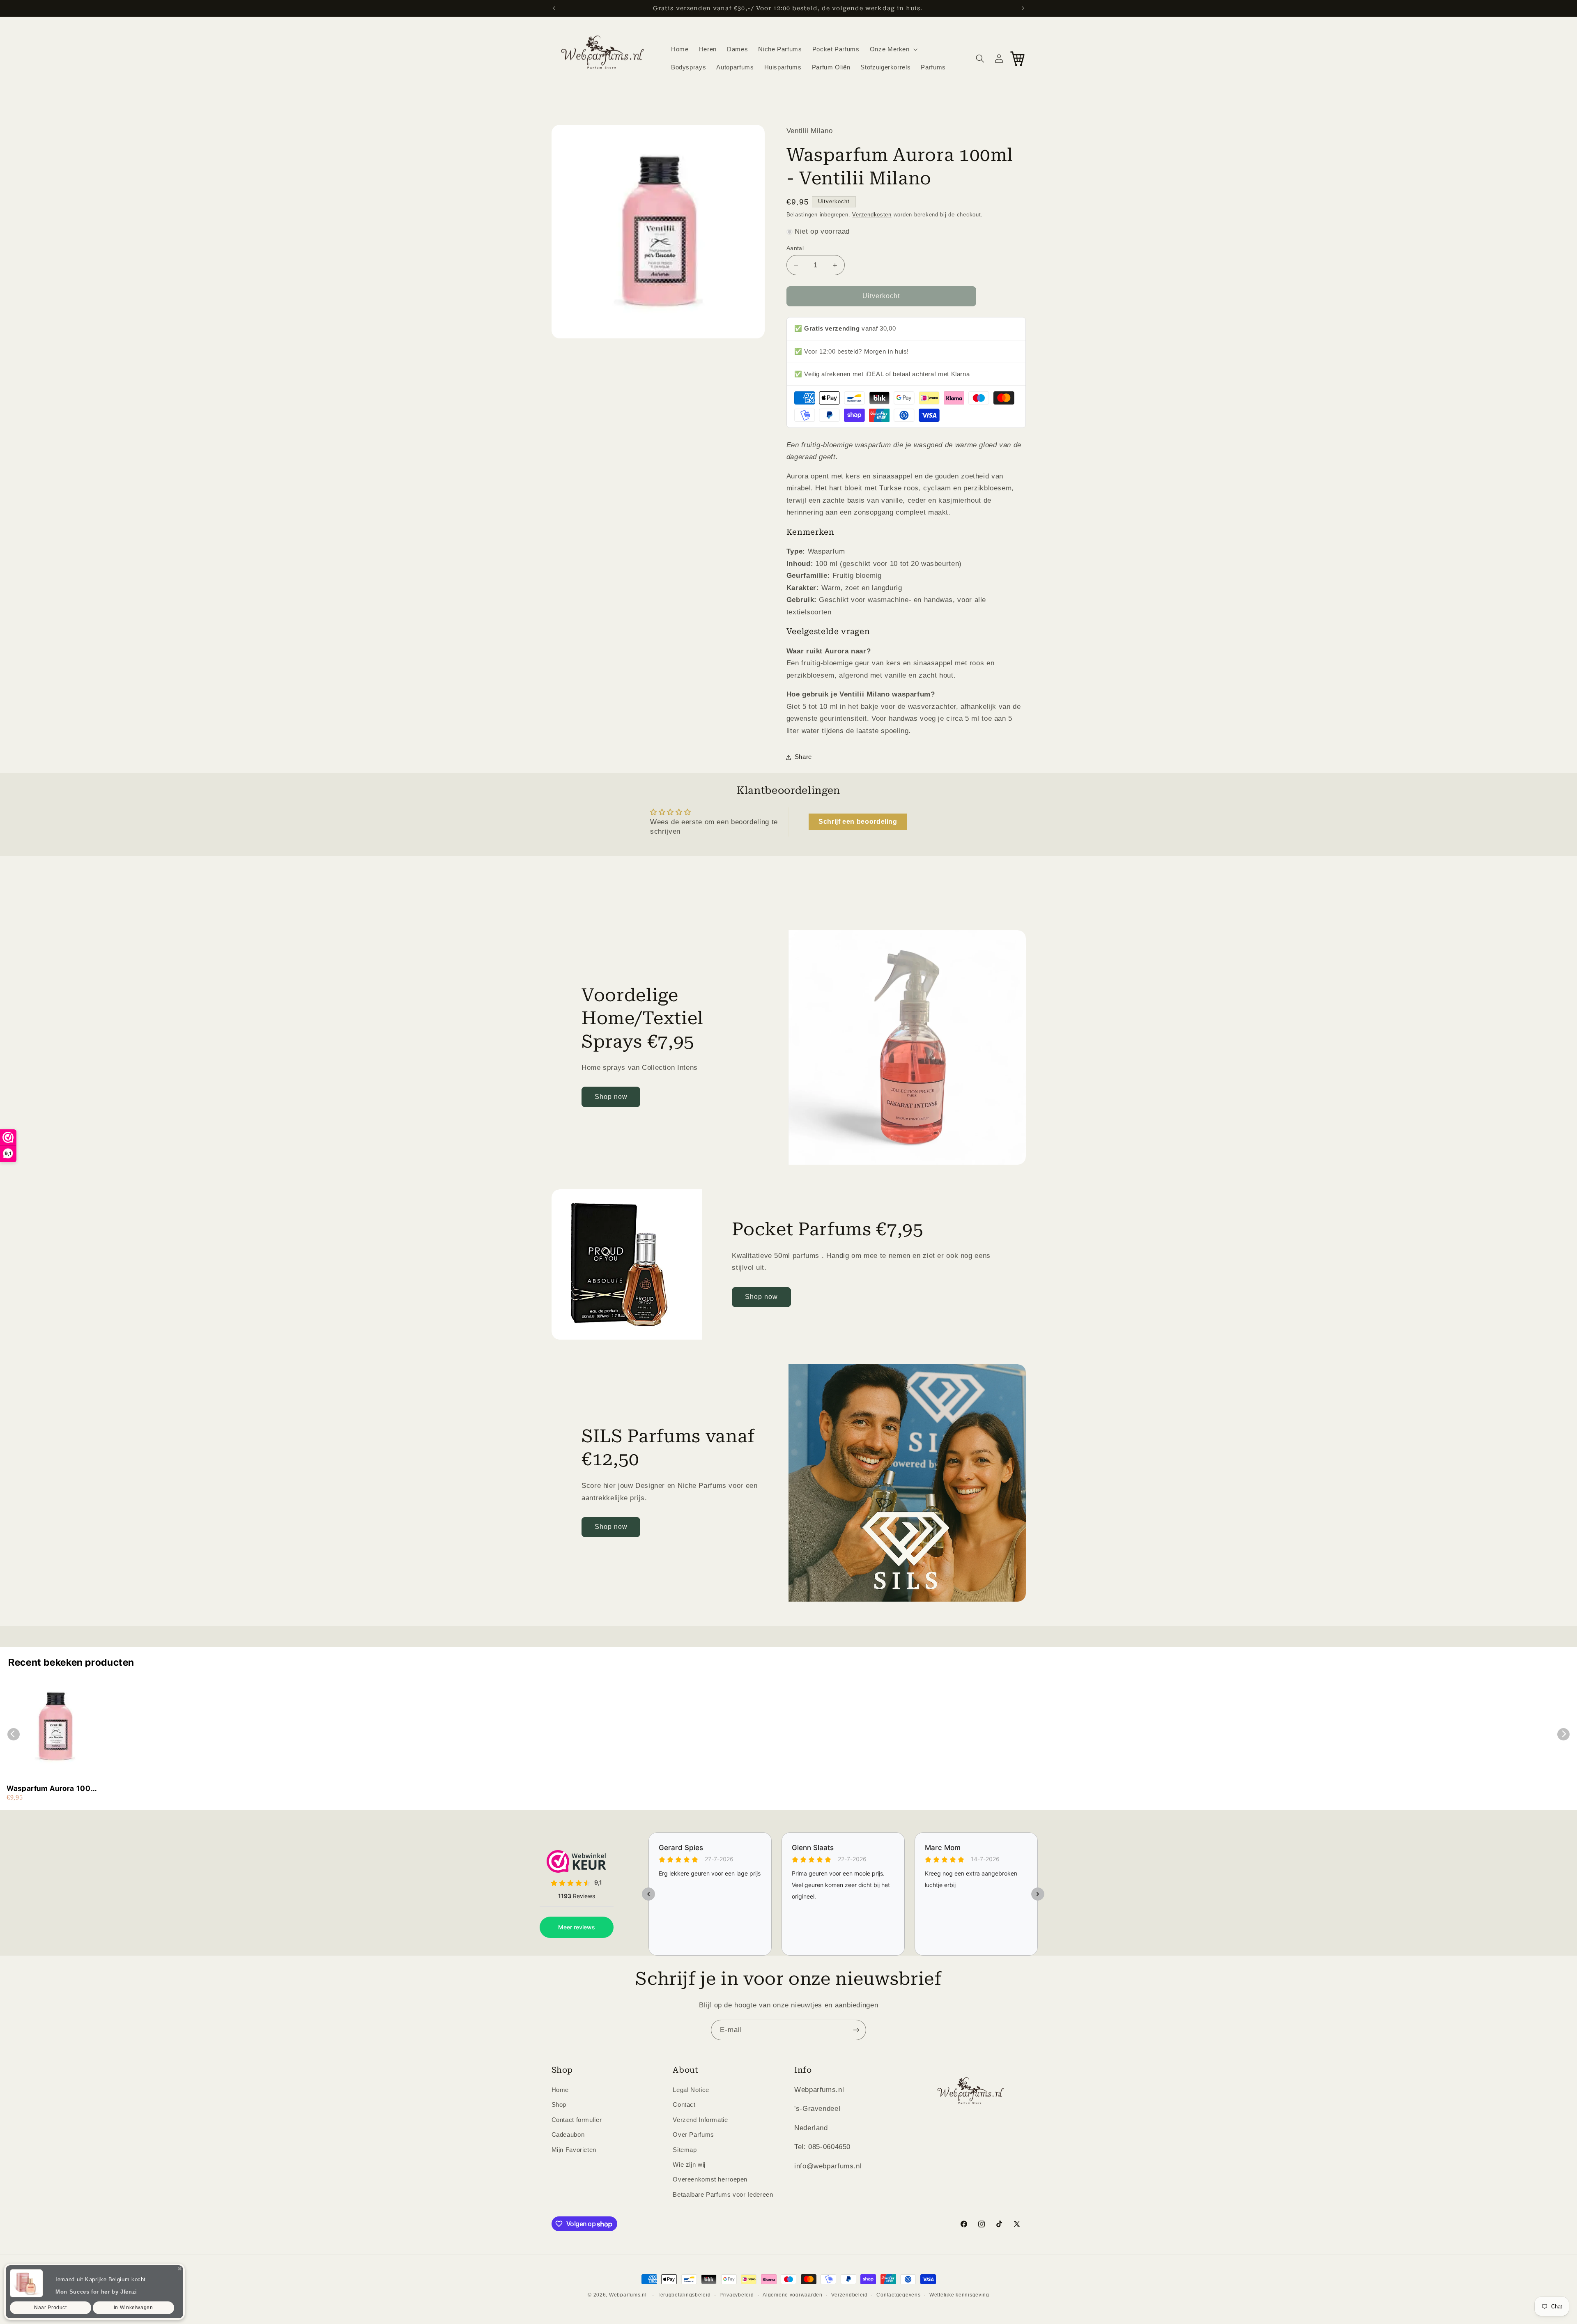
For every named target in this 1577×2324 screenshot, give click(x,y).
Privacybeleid (737, 2295)
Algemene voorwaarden (793, 2295)
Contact (684, 2105)
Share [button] (803, 757)
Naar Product (51, 2308)
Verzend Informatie (700, 2120)
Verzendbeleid (849, 2295)
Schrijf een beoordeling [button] (858, 822)
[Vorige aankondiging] (554, 8)
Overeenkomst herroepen (710, 2179)
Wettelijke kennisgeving (959, 2295)
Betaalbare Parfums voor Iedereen (723, 2195)
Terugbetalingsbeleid (684, 2295)
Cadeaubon (568, 2135)
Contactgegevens (898, 2295)
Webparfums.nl (628, 2295)
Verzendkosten (872, 215)
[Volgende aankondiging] (1023, 8)
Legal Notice (691, 2090)
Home (560, 2090)
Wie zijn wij (689, 2165)
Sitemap (685, 2150)
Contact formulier (577, 2120)
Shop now (611, 1097)
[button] (893, 49)
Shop (559, 2105)
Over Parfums (693, 2135)
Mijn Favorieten (574, 2150)
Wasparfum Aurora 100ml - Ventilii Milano (53, 1789)
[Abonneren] (856, 2030)
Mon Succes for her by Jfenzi (96, 2292)
